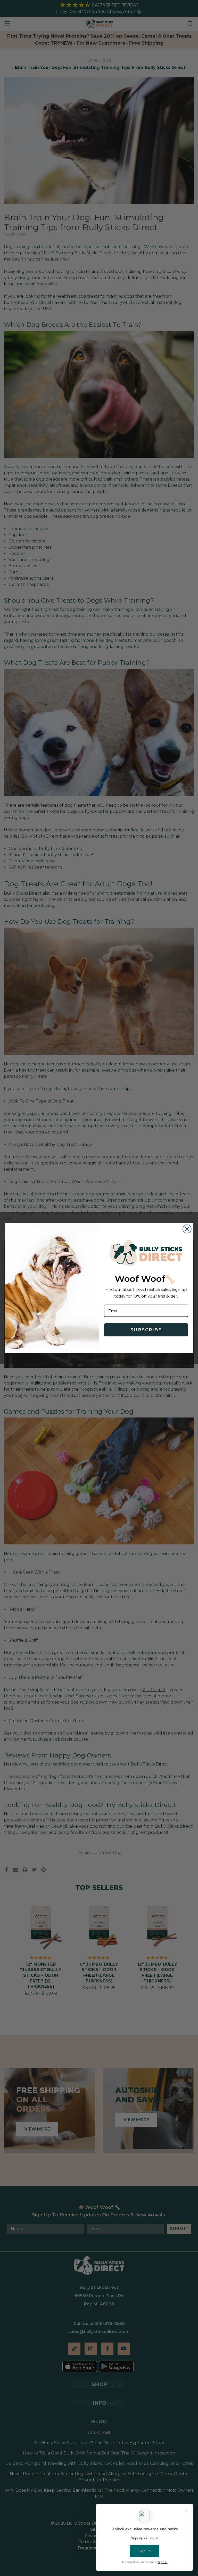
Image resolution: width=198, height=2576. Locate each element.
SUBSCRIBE (146, 1330)
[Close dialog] (187, 1229)
